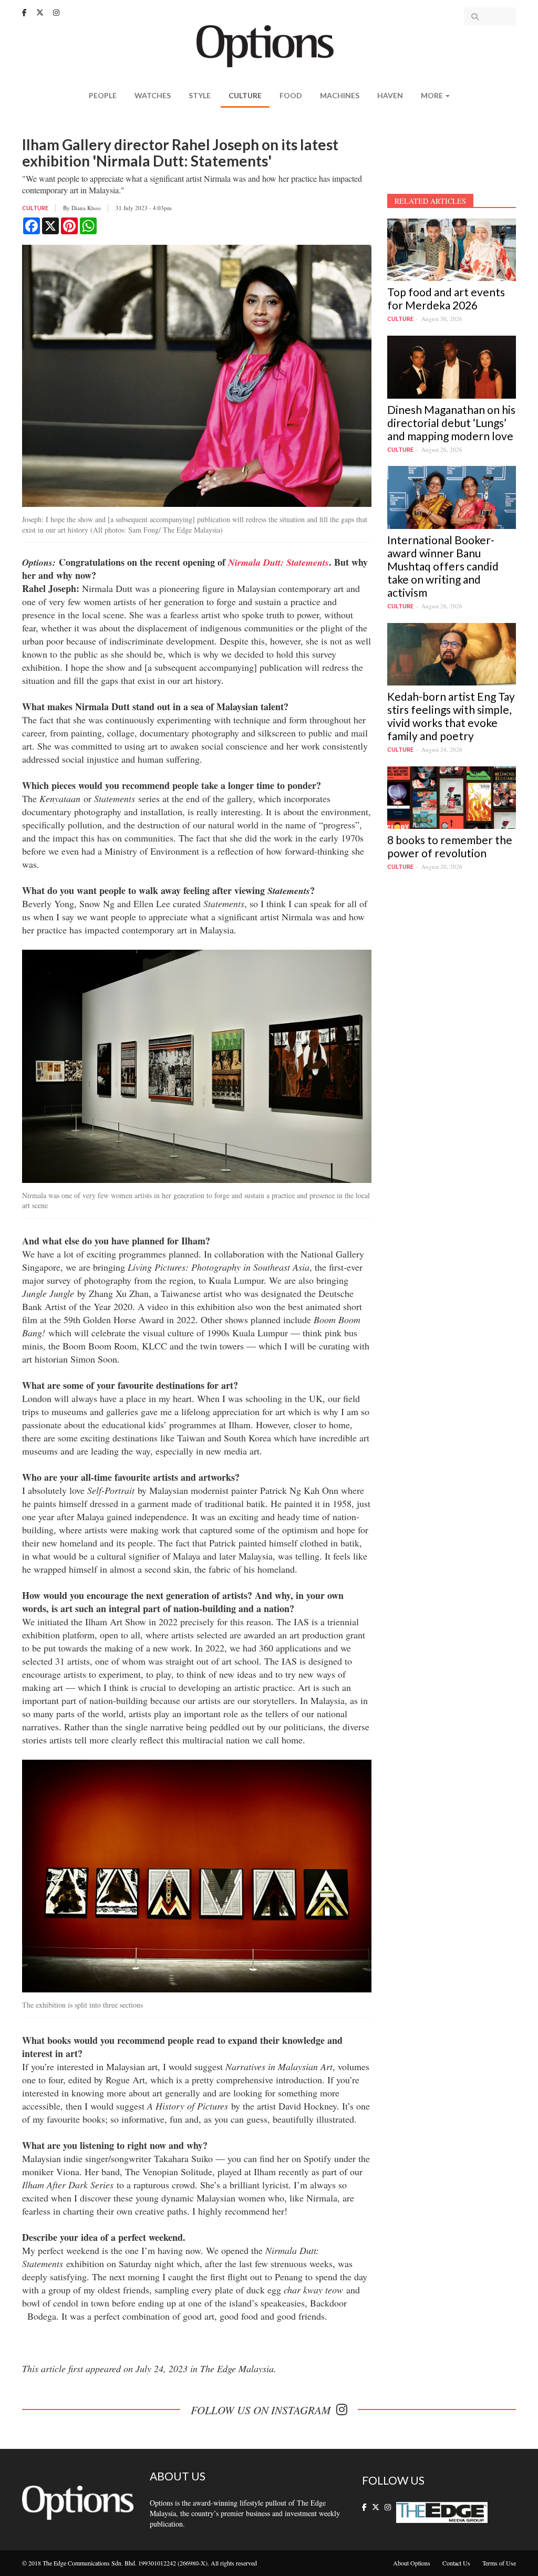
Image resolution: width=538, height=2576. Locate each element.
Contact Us (456, 2563)
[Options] (269, 45)
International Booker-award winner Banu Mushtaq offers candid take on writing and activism (443, 566)
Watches (153, 95)
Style (200, 95)
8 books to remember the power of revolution (450, 846)
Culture (245, 95)
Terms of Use (499, 2563)
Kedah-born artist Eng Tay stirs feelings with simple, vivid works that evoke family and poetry (451, 716)
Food (291, 95)
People (103, 95)
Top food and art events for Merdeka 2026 (446, 298)
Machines (340, 95)
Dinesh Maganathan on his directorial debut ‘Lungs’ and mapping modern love (451, 423)
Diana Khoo (86, 208)
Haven (390, 95)
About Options (412, 2563)
